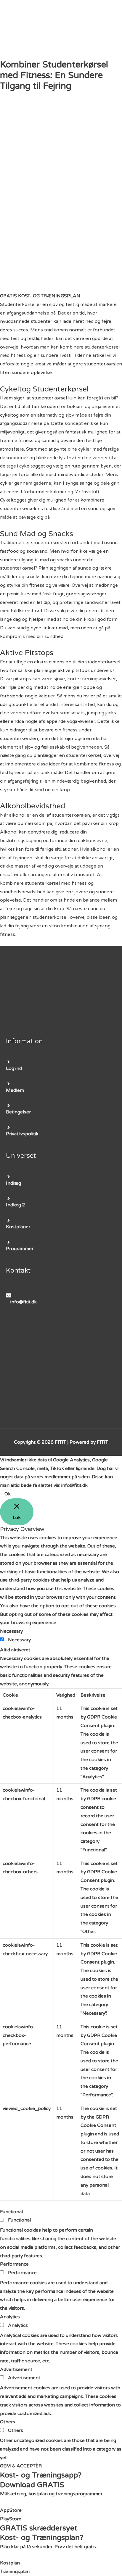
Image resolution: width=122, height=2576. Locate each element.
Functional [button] (11, 2212)
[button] (40, 296)
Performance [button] (14, 2264)
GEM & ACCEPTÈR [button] (21, 2466)
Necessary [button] (11, 1631)
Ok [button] (8, 1494)
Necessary (19, 1640)
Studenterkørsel (18, 304)
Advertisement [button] (16, 2369)
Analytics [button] (10, 2317)
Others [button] (8, 2422)
